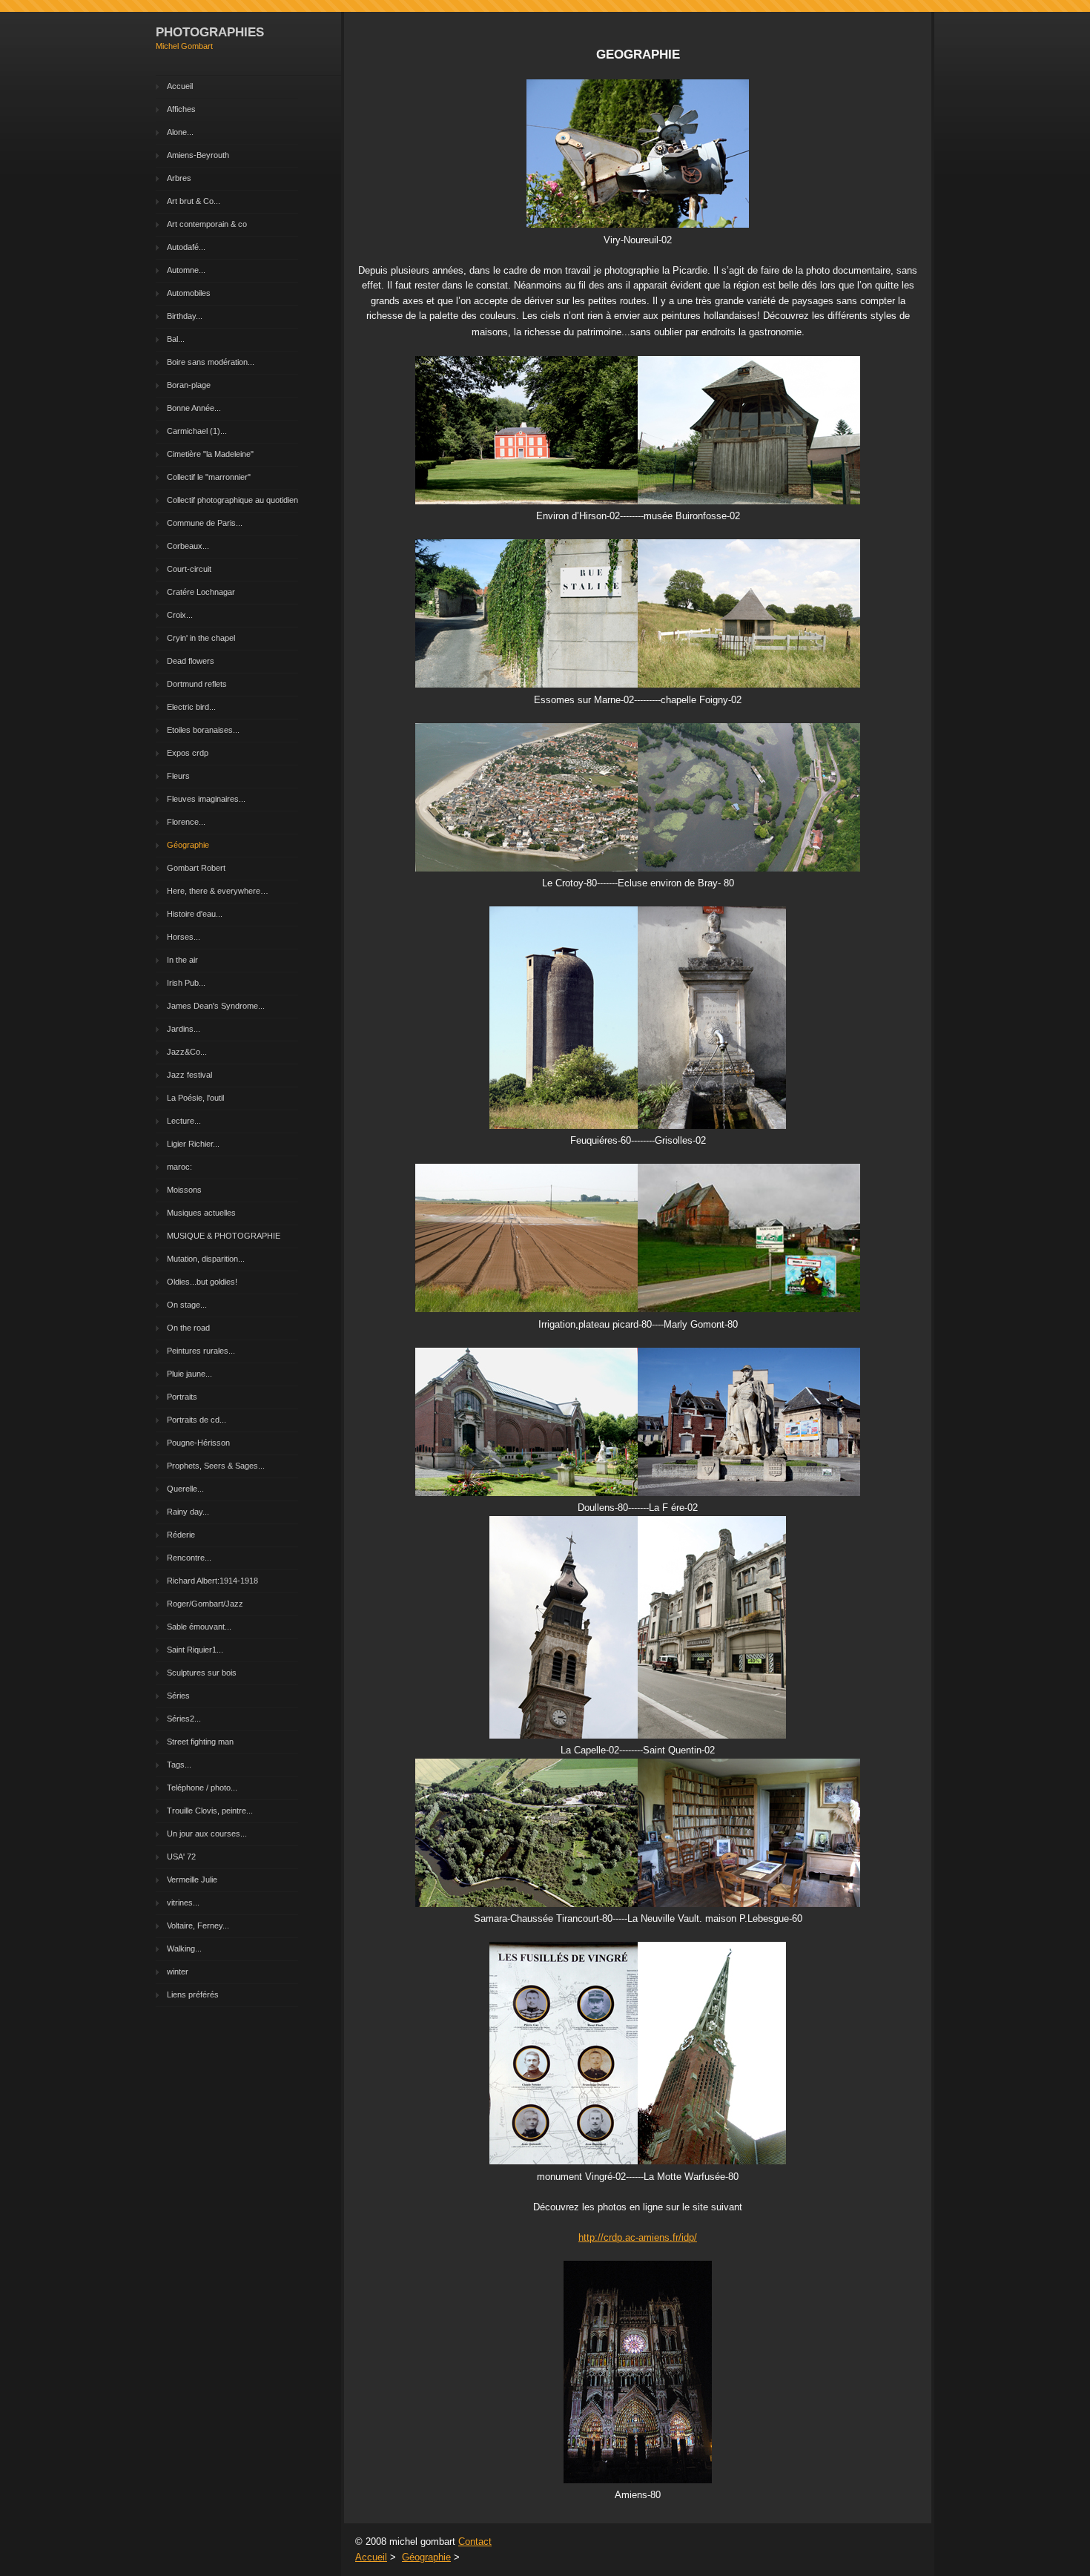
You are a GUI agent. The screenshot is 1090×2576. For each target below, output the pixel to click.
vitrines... (183, 1903)
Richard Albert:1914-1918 (212, 1581)
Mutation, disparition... (206, 1259)
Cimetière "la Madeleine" (210, 454)
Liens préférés (193, 1994)
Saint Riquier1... (195, 1650)
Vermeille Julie (192, 1880)
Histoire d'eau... (195, 914)
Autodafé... (186, 247)
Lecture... (184, 1121)
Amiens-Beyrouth (198, 155)
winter (178, 1971)
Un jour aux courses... (207, 1834)
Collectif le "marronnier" (209, 477)
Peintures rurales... (201, 1351)
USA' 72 (181, 1857)
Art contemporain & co (207, 224)
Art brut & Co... (194, 201)
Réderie (181, 1535)
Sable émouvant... (199, 1627)
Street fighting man (200, 1742)
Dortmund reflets (197, 684)
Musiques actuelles (201, 1213)
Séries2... (184, 1719)
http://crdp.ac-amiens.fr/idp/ (638, 2237)
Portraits (182, 1397)
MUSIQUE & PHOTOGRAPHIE (224, 1236)
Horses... (184, 937)
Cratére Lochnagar (201, 592)
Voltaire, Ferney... (198, 1926)
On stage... (187, 1305)
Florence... (186, 822)
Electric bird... (191, 707)
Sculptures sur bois (202, 1673)
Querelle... (185, 1489)
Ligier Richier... (193, 1144)
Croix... (180, 615)
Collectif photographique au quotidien (232, 500)
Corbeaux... (188, 546)
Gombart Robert (196, 868)
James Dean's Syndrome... (216, 1006)
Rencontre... (189, 1558)
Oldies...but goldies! (202, 1282)
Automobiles (189, 293)
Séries (178, 1696)
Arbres (179, 178)
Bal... (176, 339)
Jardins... (184, 1029)
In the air (182, 960)
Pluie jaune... (189, 1374)
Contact (475, 2542)
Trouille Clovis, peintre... (210, 1811)
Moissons (184, 1190)
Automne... (186, 270)
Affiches (181, 109)
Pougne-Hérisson (198, 1443)
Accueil (180, 86)
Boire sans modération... (211, 362)
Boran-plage (189, 385)
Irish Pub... (186, 983)
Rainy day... (188, 1512)
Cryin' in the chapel (201, 638)
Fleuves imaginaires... (206, 799)
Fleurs (178, 776)
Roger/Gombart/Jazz (205, 1604)
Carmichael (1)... (197, 431)
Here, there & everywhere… (218, 891)
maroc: (179, 1167)
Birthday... (185, 316)
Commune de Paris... (205, 523)
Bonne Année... (194, 408)
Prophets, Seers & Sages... (216, 1466)
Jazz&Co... (187, 1052)
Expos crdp (188, 753)
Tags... (179, 1765)
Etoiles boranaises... (203, 730)
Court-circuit (189, 569)
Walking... (184, 1949)
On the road (188, 1328)
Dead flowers (191, 661)
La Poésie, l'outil (195, 1098)
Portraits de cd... (196, 1420)
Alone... (180, 132)
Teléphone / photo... (202, 1788)
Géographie (188, 845)
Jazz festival (189, 1075)
